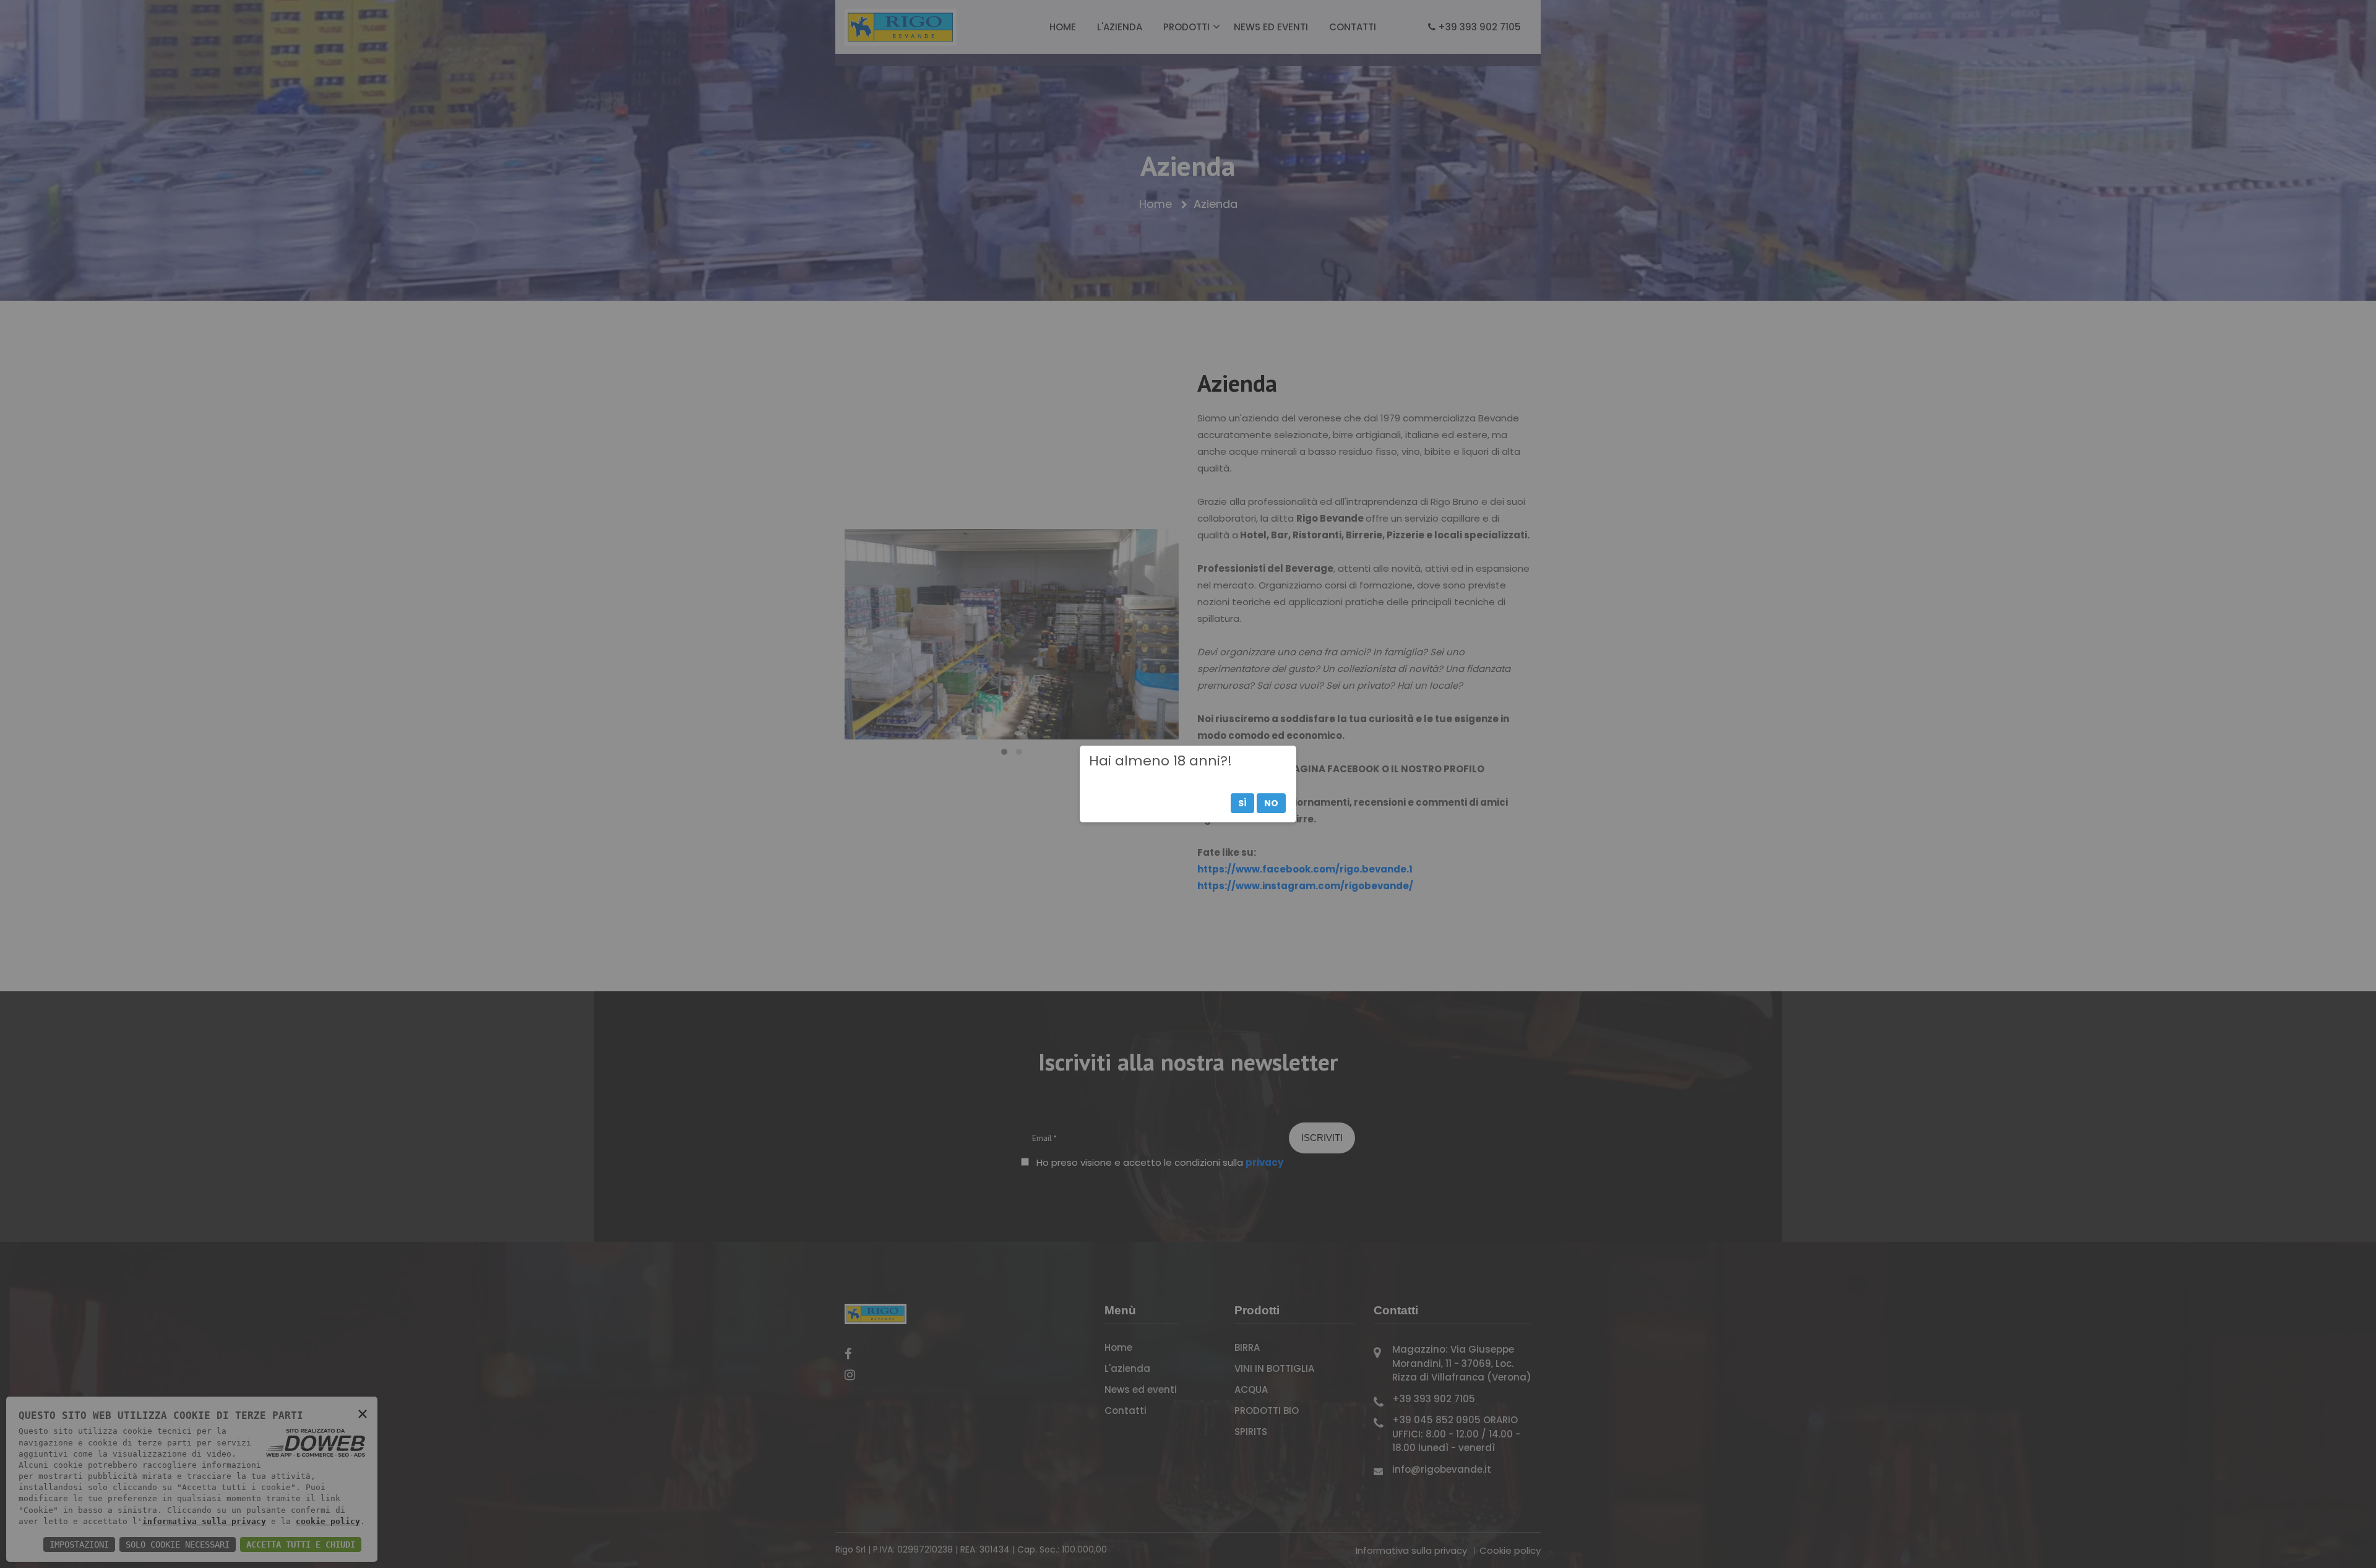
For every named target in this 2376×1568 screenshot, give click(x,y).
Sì (1242, 803)
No (1271, 803)
